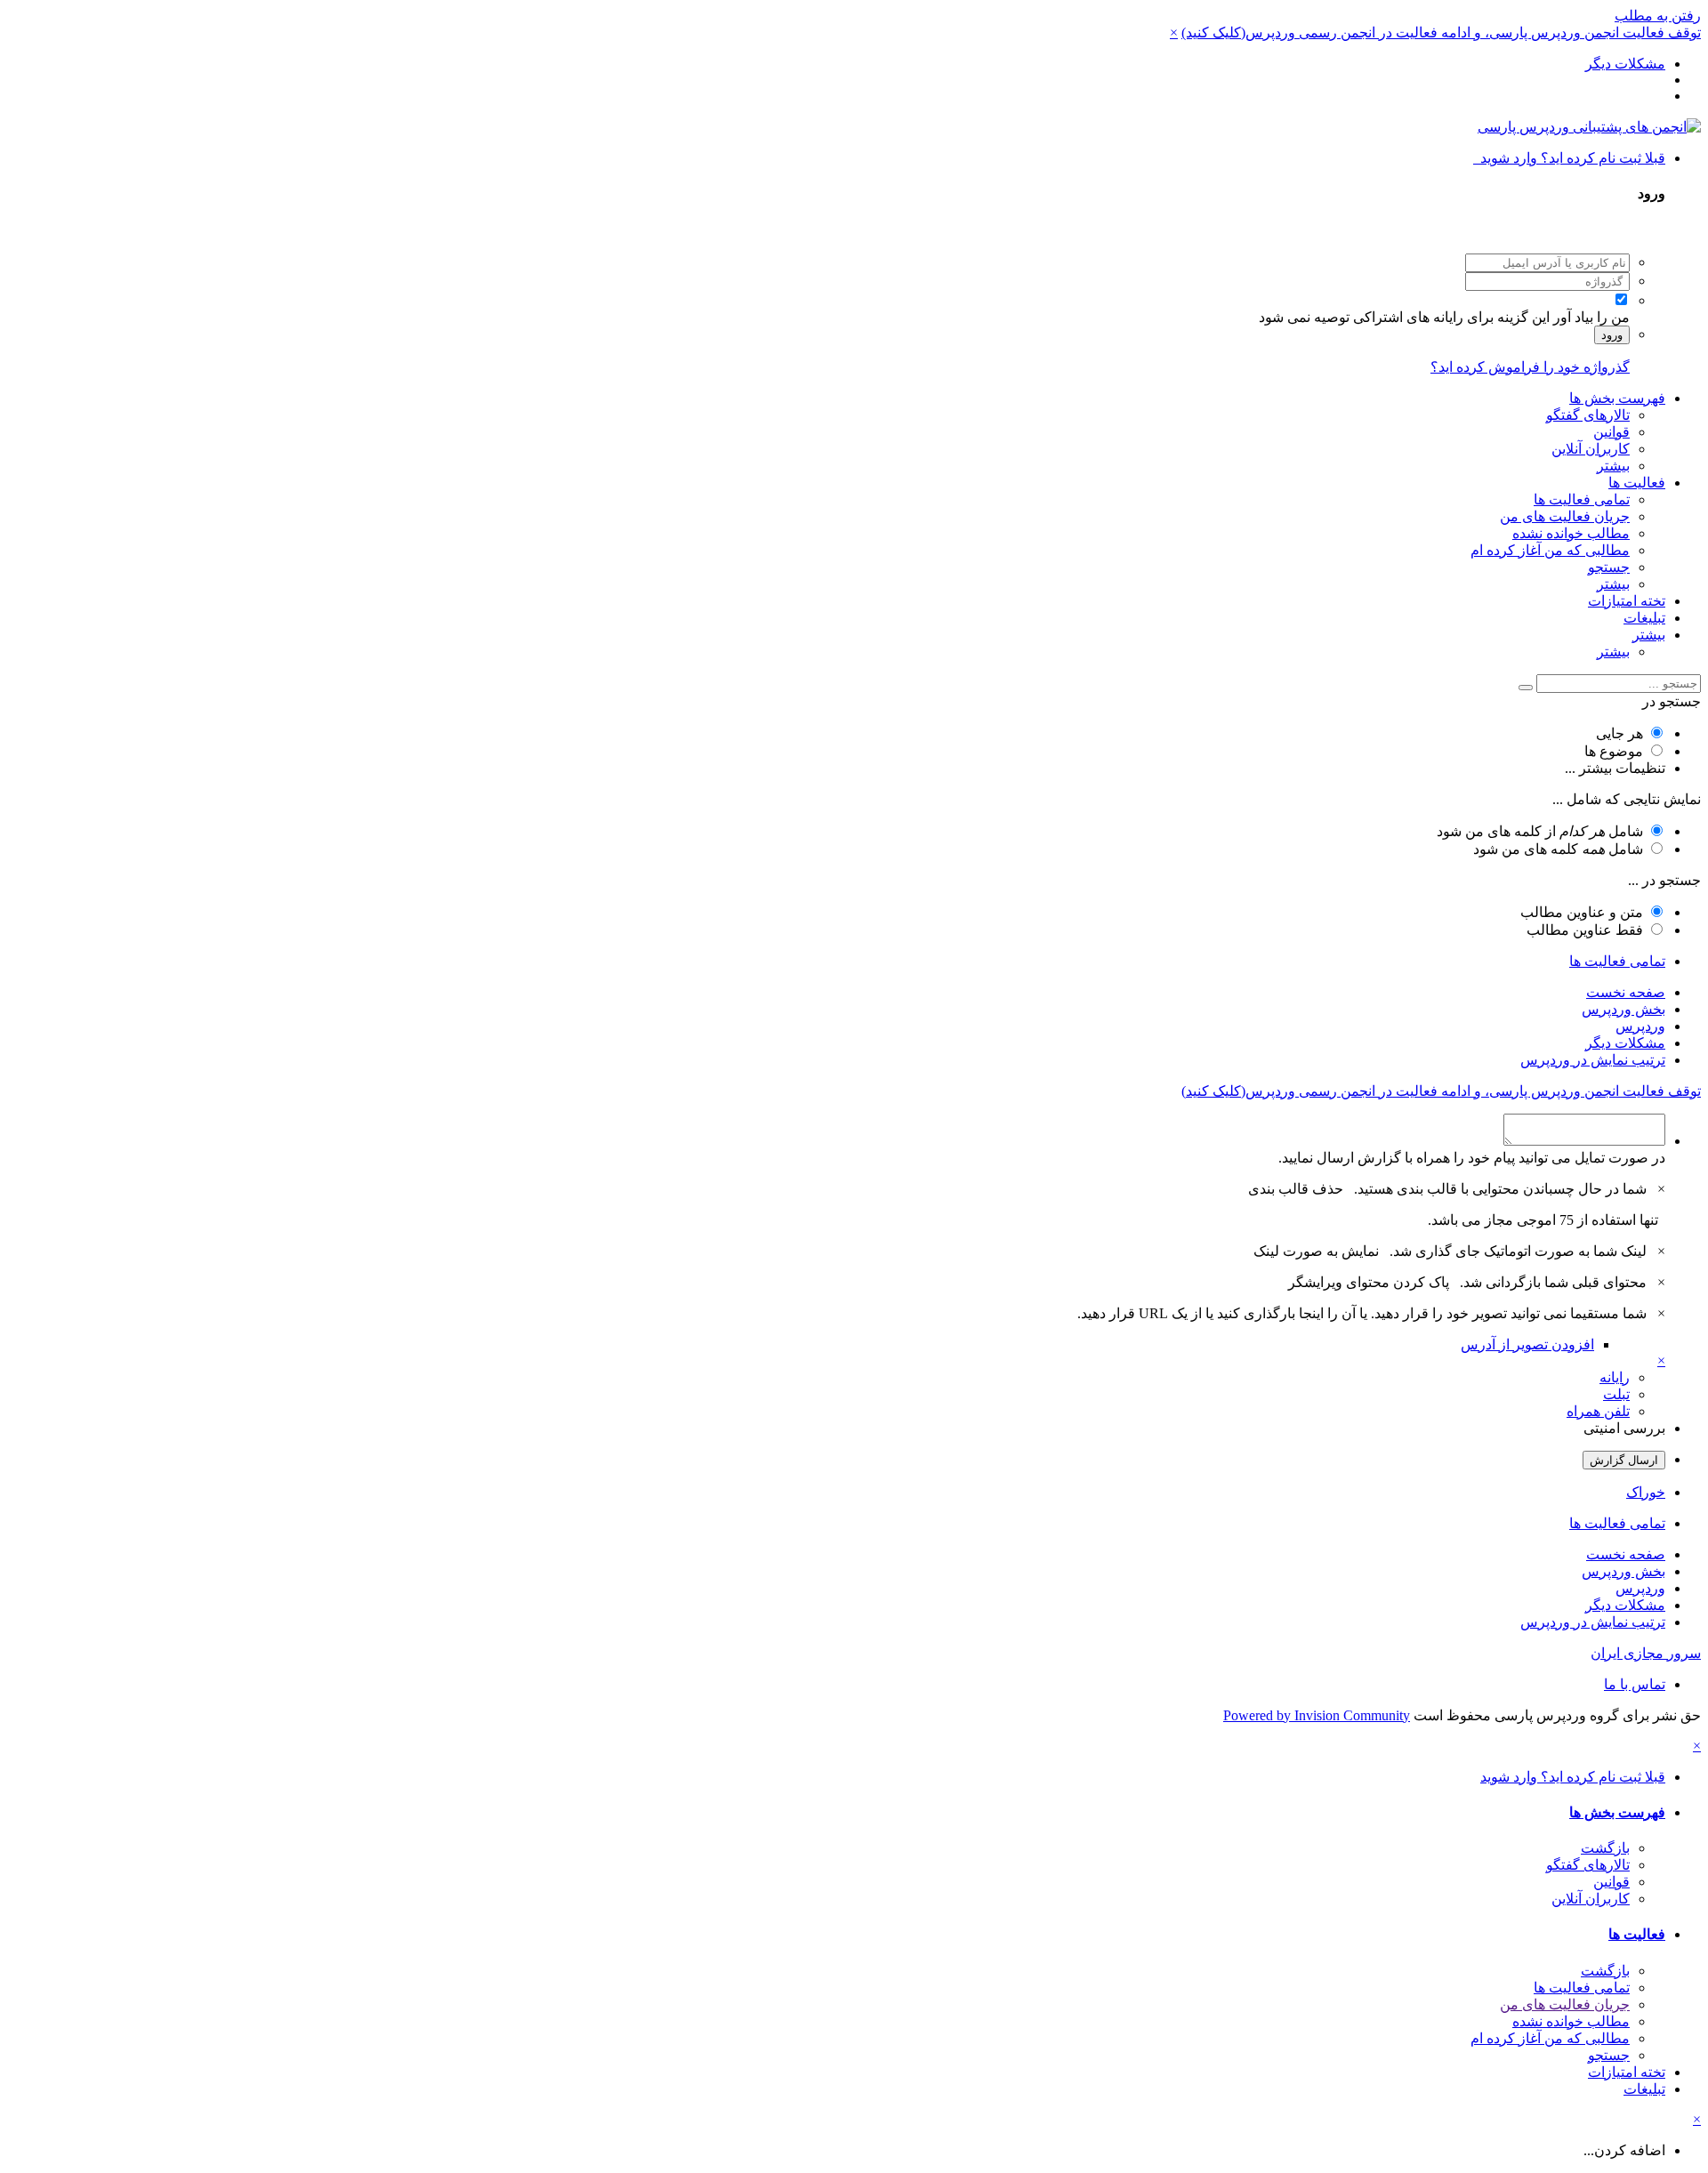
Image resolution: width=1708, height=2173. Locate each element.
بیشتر (1613, 466)
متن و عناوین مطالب (1582, 912)
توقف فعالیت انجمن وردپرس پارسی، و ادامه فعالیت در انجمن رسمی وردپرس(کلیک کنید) (1441, 32)
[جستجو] (1526, 688)
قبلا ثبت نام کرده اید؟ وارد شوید (1569, 158)
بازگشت (1605, 1848)
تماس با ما (1635, 1684)
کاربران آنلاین (1591, 449)
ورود (1612, 335)
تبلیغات (1644, 618)
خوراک (1646, 1492)
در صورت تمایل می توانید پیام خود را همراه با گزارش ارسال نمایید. (1472, 1158)
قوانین (1611, 432)
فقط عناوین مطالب (1585, 930)
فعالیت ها (1637, 483)
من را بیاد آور (1591, 317)
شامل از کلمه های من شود (1540, 831)
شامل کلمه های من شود (1558, 849)
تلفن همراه (1598, 1411)
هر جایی (1619, 733)
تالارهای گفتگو (1588, 415)
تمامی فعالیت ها (1582, 499)
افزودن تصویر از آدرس (1527, 1344)
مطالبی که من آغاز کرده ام (1550, 550)
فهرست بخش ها (1617, 398)
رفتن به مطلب (1658, 16)
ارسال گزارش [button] (1624, 1460)
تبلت (1616, 1394)
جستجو (1609, 567)
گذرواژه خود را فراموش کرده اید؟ (1530, 367)
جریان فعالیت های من (1565, 516)
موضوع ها (1614, 751)
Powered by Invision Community (1317, 1715)
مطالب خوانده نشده (1571, 533)
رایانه (1615, 1377)
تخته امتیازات (1627, 601)
